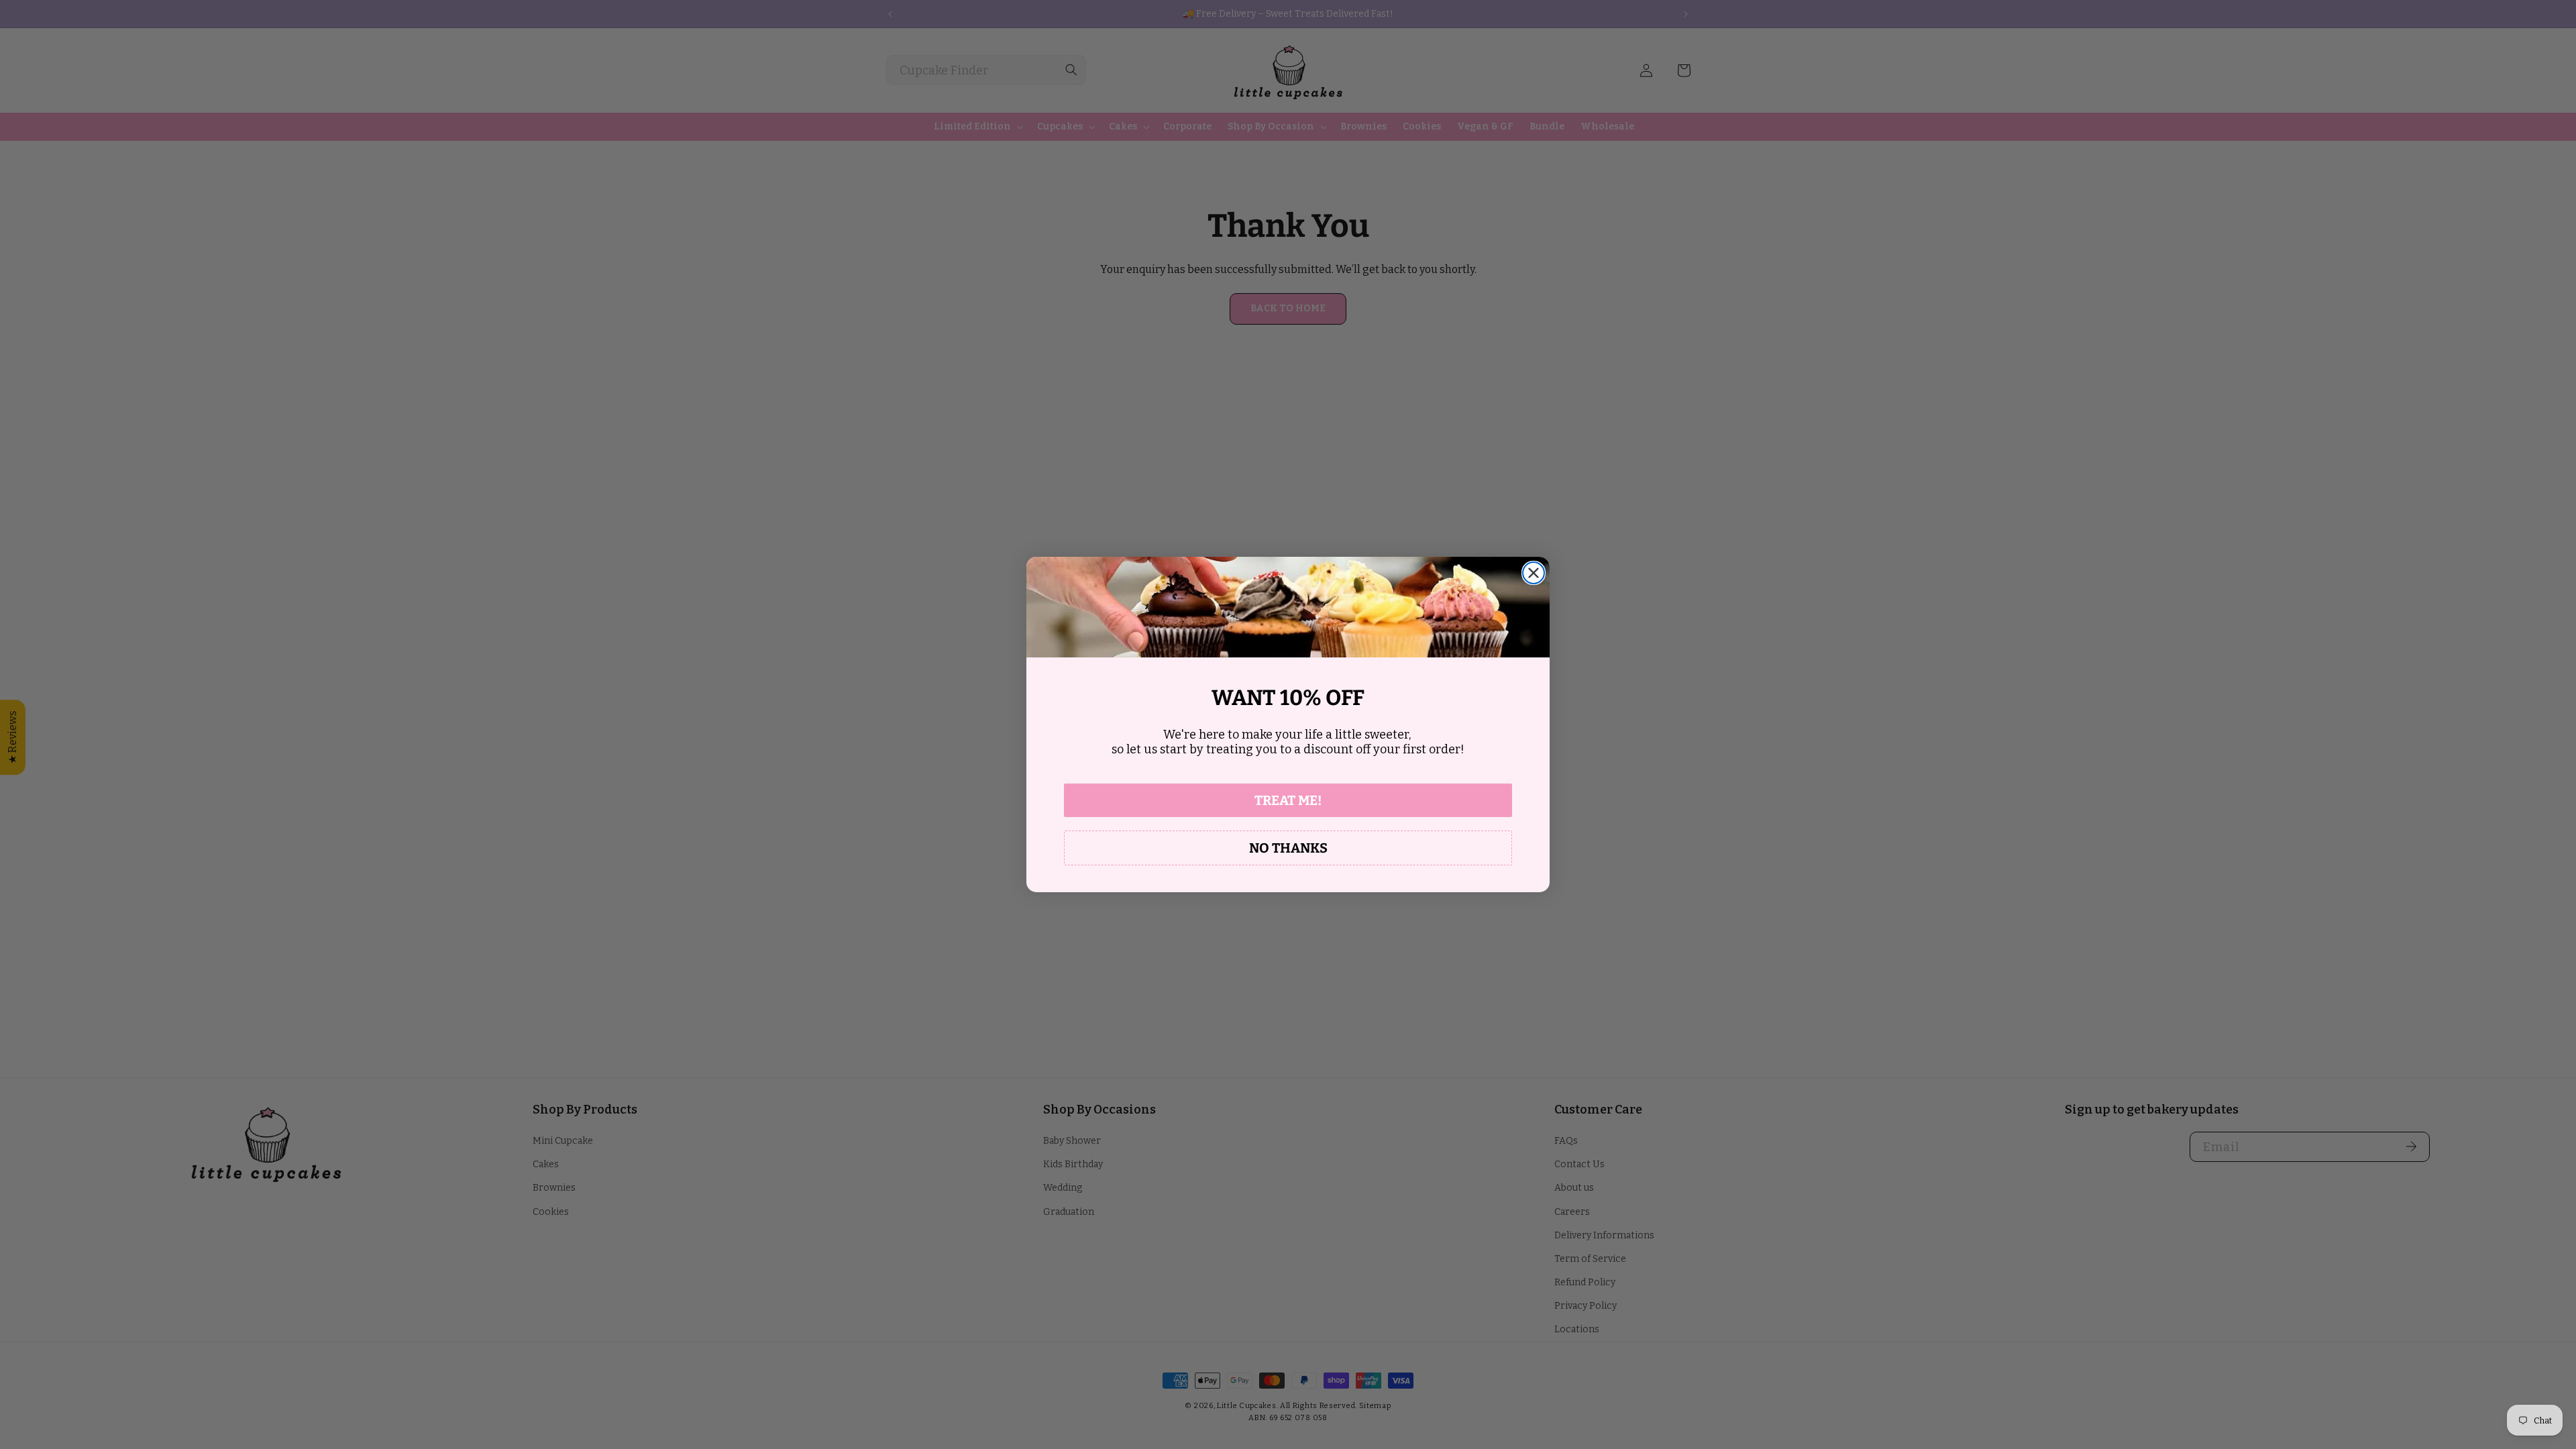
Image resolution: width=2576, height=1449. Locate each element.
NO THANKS (1288, 848)
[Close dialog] (1534, 573)
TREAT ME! (1288, 800)
